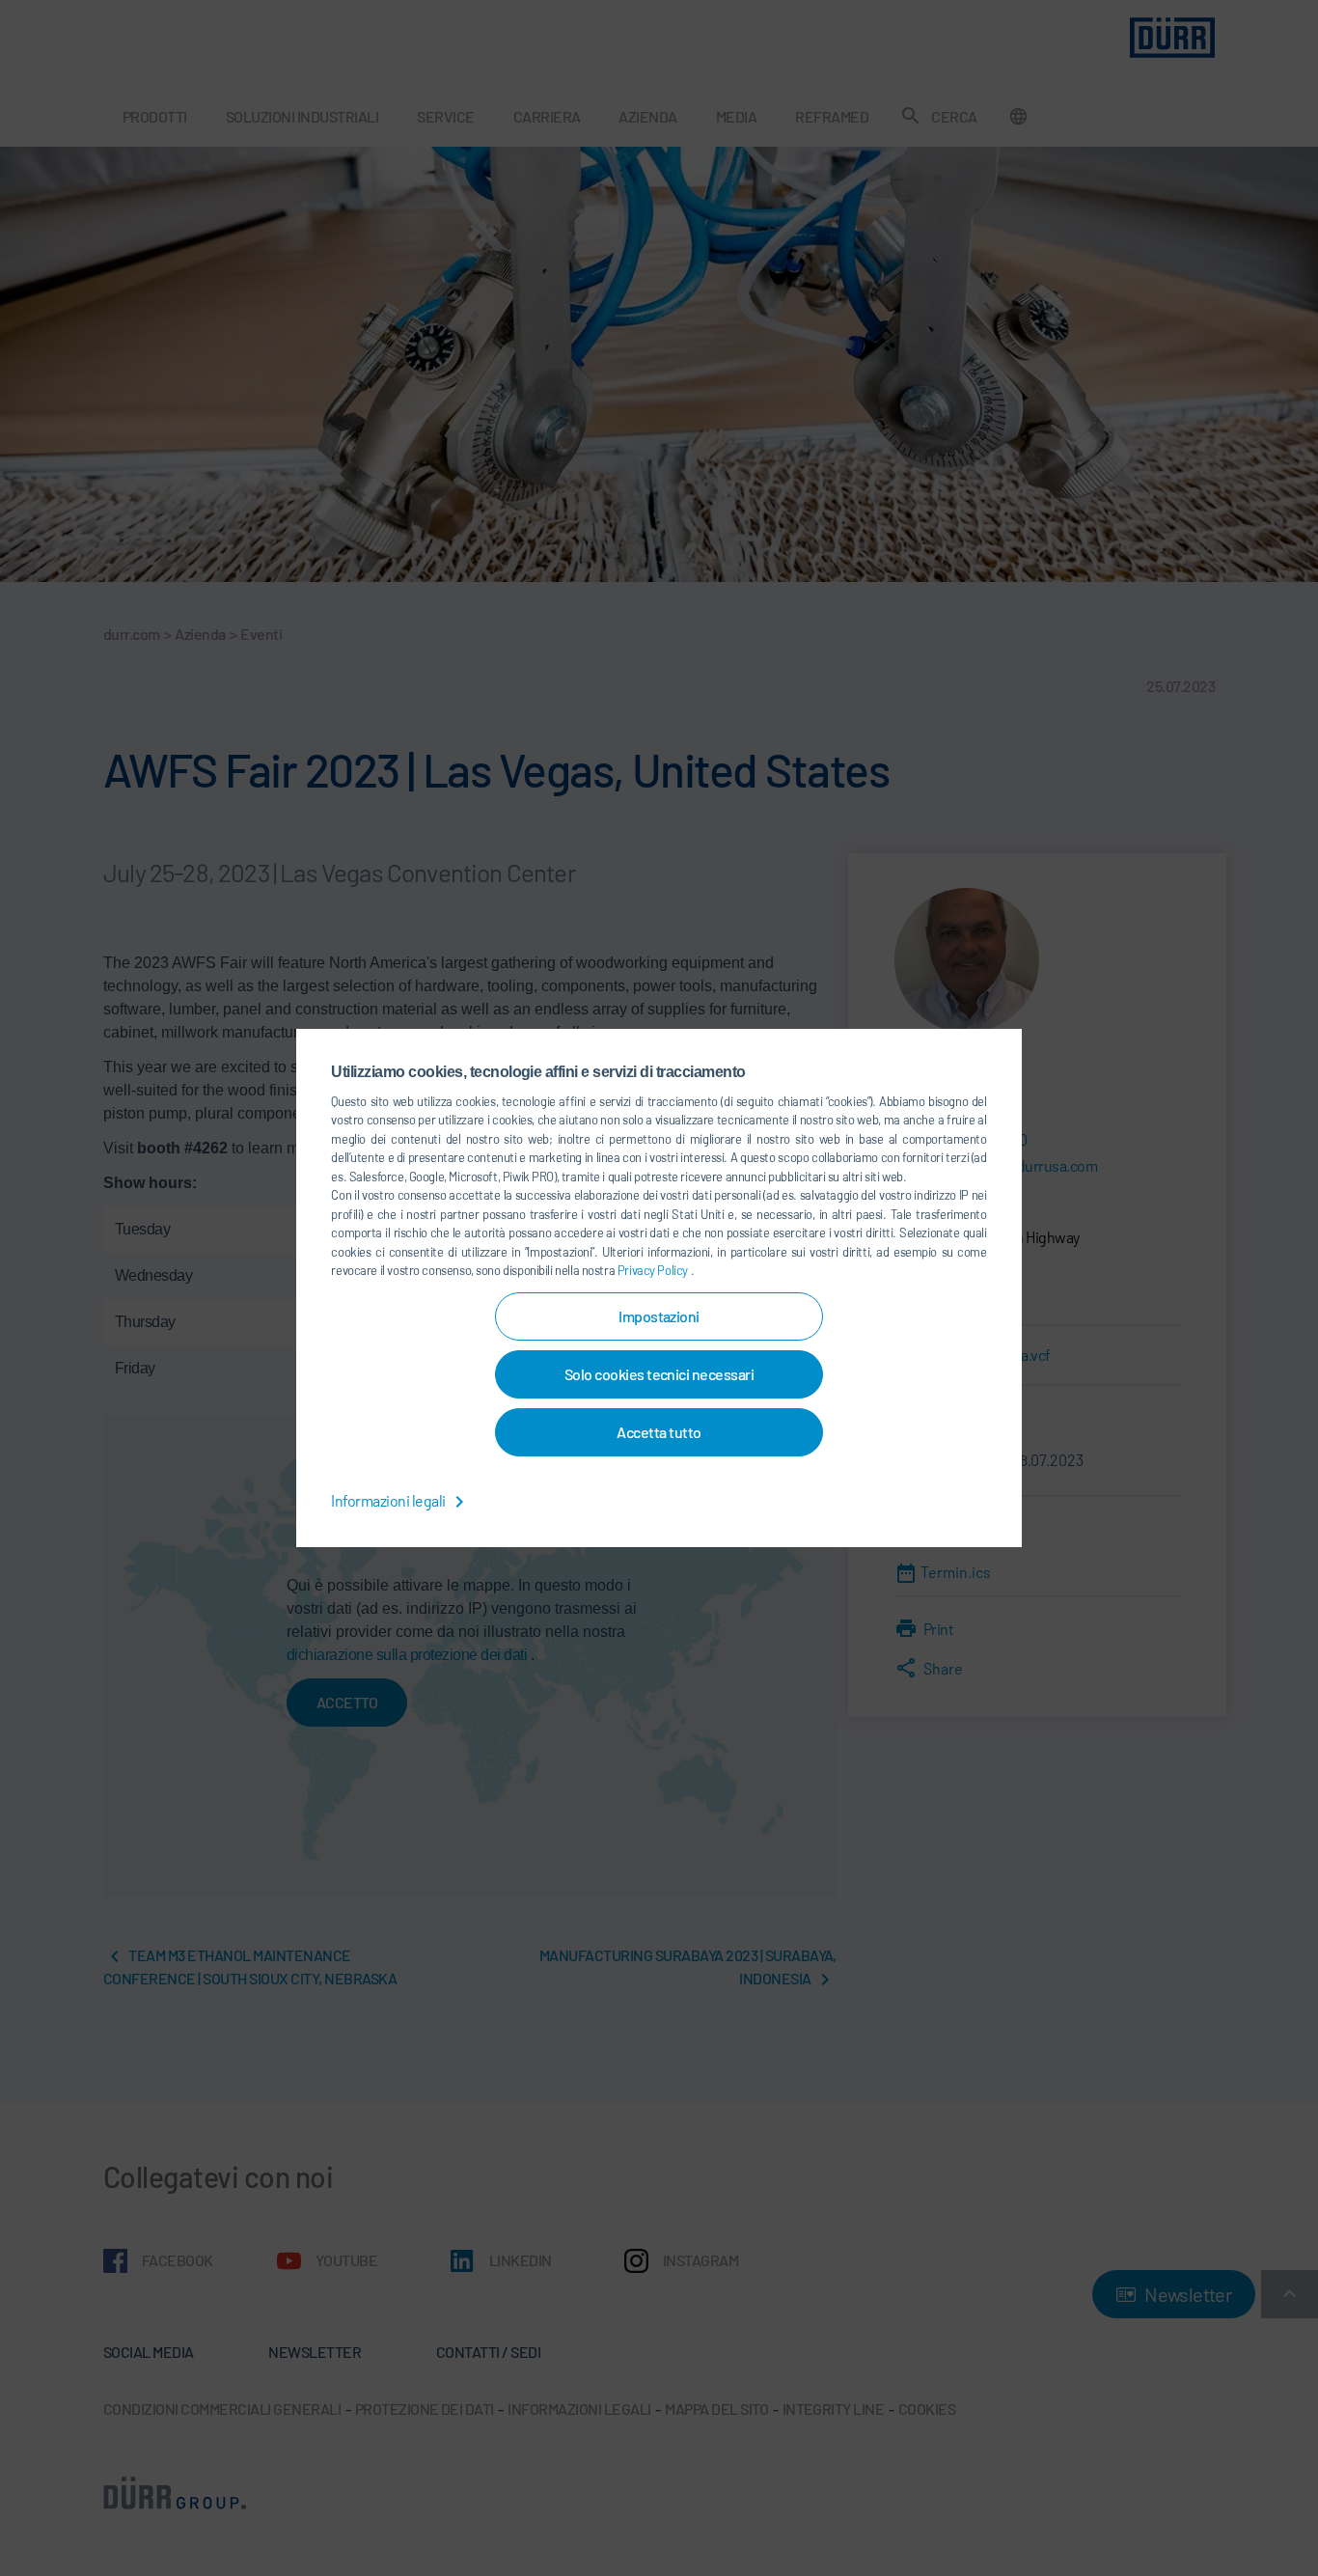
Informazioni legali (389, 1500)
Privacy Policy (654, 1270)
